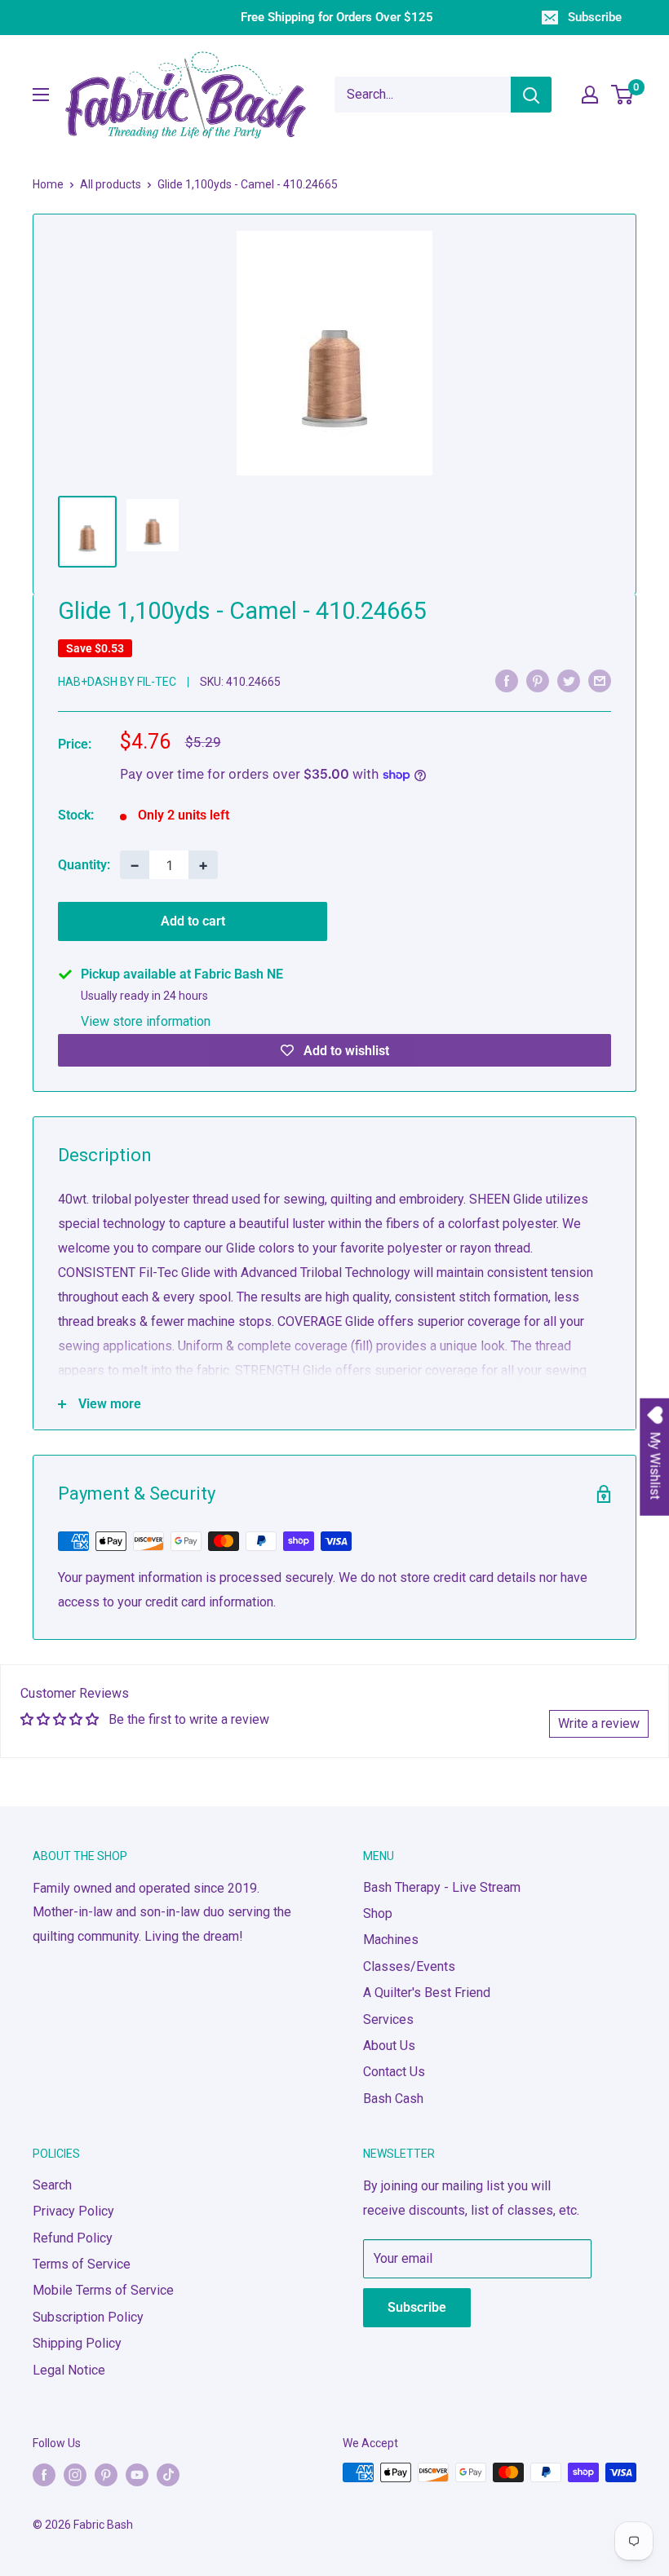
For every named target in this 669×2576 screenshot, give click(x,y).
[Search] (531, 95)
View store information (146, 1021)
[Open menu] (41, 95)
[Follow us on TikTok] (168, 2474)
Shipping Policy (77, 2343)
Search (52, 2185)
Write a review (599, 1723)
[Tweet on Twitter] (569, 681)
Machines (391, 1940)
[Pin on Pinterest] (538, 681)
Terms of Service (82, 2264)
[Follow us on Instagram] (75, 2474)
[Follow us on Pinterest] (106, 2474)
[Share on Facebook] (507, 681)
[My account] (590, 95)
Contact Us (394, 2072)
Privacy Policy (73, 2211)
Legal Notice (69, 2370)
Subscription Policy (88, 2317)
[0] (623, 95)
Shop (378, 1913)
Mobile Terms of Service (103, 2290)
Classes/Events (409, 1966)
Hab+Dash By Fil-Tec (117, 682)
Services (388, 2019)
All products (111, 184)
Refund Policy (73, 2238)
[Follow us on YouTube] (137, 2474)
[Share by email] (600, 681)
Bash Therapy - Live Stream (442, 1887)
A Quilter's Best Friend (427, 1993)
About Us (389, 2046)
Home (48, 184)
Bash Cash (393, 2099)
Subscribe (595, 17)
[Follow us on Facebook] (44, 2474)
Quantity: (84, 865)
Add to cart (193, 921)
